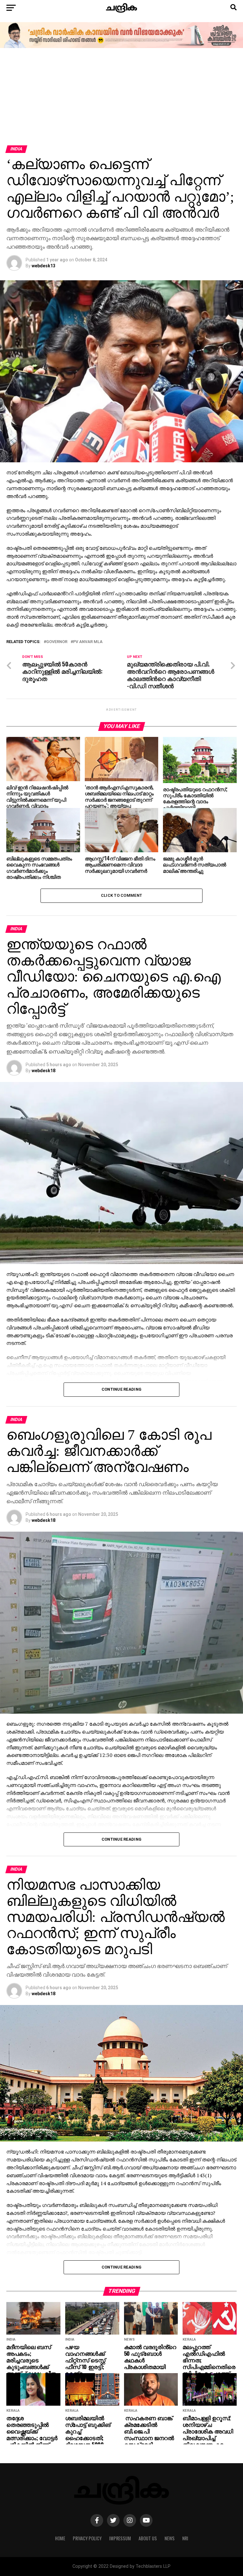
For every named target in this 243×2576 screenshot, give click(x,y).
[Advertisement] (121, 98)
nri (185, 2538)
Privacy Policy (87, 2538)
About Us (148, 2538)
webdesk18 (44, 1071)
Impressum (120, 2538)
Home (60, 2538)
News (170, 2538)
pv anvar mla (88, 642)
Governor (57, 642)
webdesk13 (44, 266)
